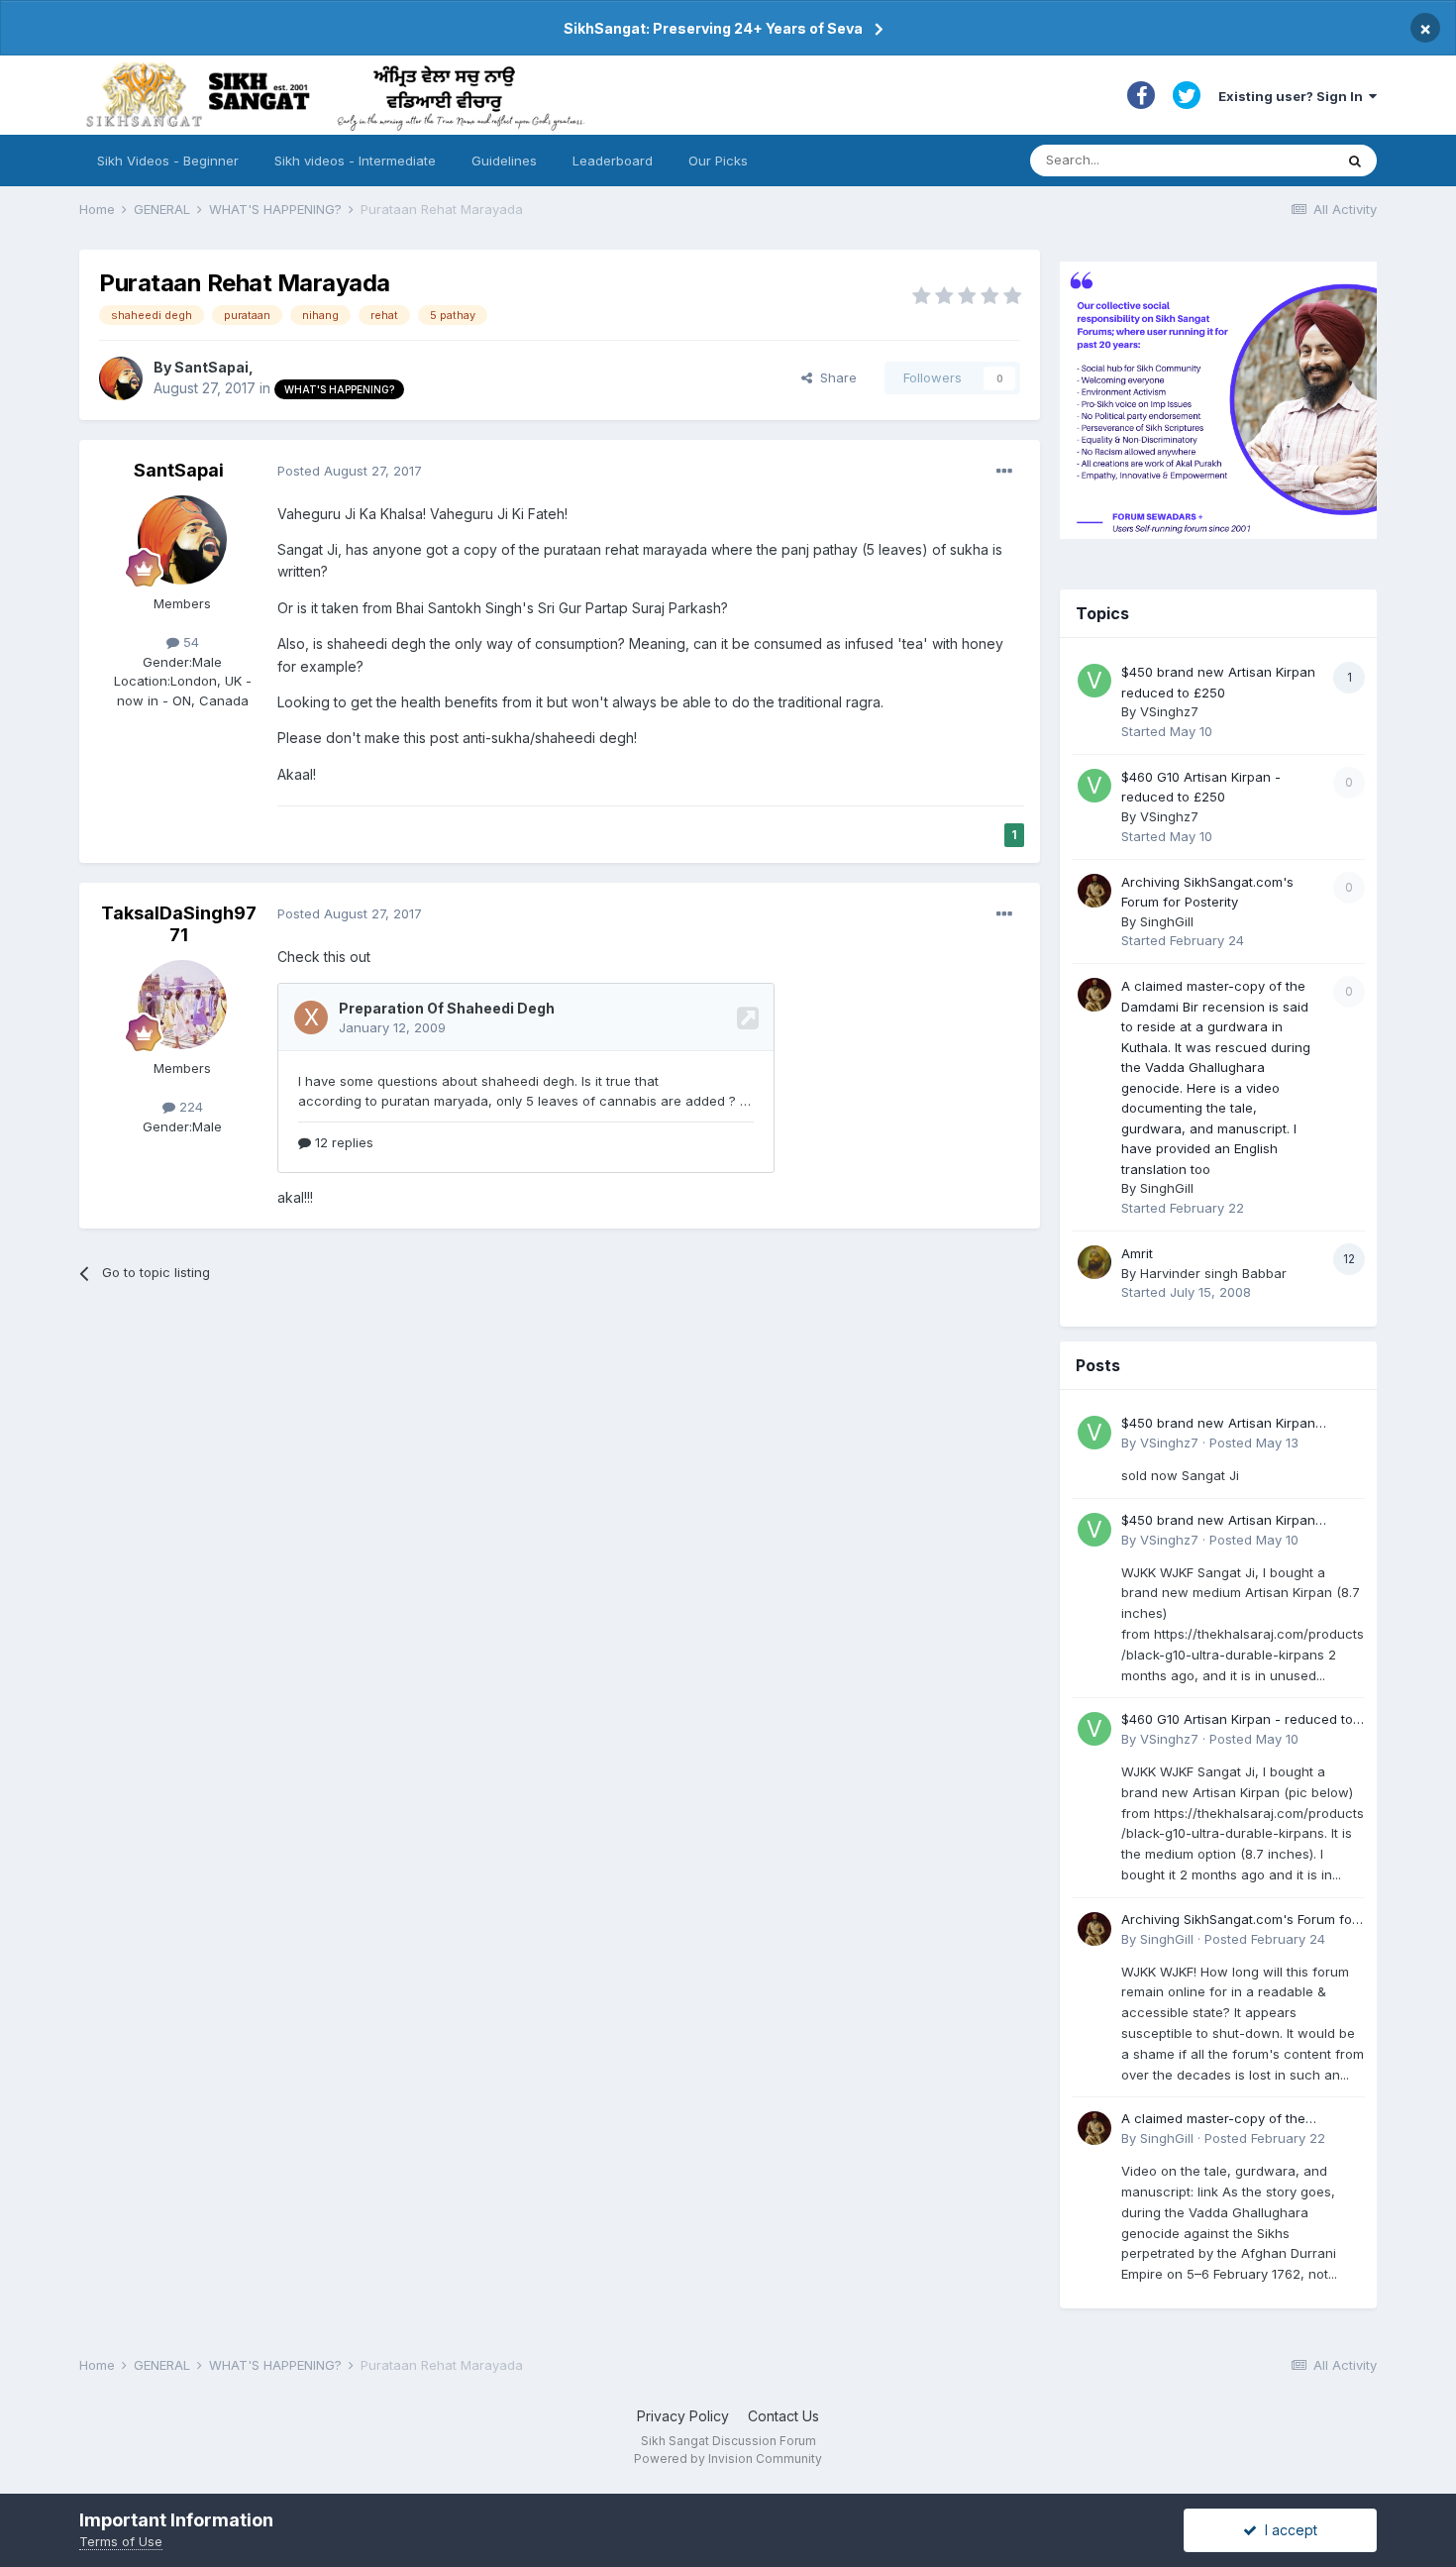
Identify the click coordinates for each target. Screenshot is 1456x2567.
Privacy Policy (683, 2416)
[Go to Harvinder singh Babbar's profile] (1094, 1262)
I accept (1287, 2530)
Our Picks (718, 160)
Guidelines (504, 160)
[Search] (1355, 160)
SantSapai (211, 367)
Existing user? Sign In (1294, 96)
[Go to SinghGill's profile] (1094, 891)
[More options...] (1004, 472)
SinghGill (1167, 921)
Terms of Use (121, 2541)
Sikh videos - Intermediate (355, 160)
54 (189, 642)
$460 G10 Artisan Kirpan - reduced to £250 (1237, 1720)
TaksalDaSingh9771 (179, 924)
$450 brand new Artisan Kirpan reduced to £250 (1218, 1424)
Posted (350, 471)
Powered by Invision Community (728, 2459)
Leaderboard (613, 160)
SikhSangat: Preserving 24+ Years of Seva (713, 28)
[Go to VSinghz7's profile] (1094, 681)
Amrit (1137, 1253)
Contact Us (783, 2416)
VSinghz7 (1169, 711)
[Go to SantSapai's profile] (121, 378)
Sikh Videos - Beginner (168, 160)
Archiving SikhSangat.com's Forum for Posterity (1239, 1921)
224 (189, 1107)
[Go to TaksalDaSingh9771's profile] (182, 1005)
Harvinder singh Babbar (1213, 1273)
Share (834, 377)
